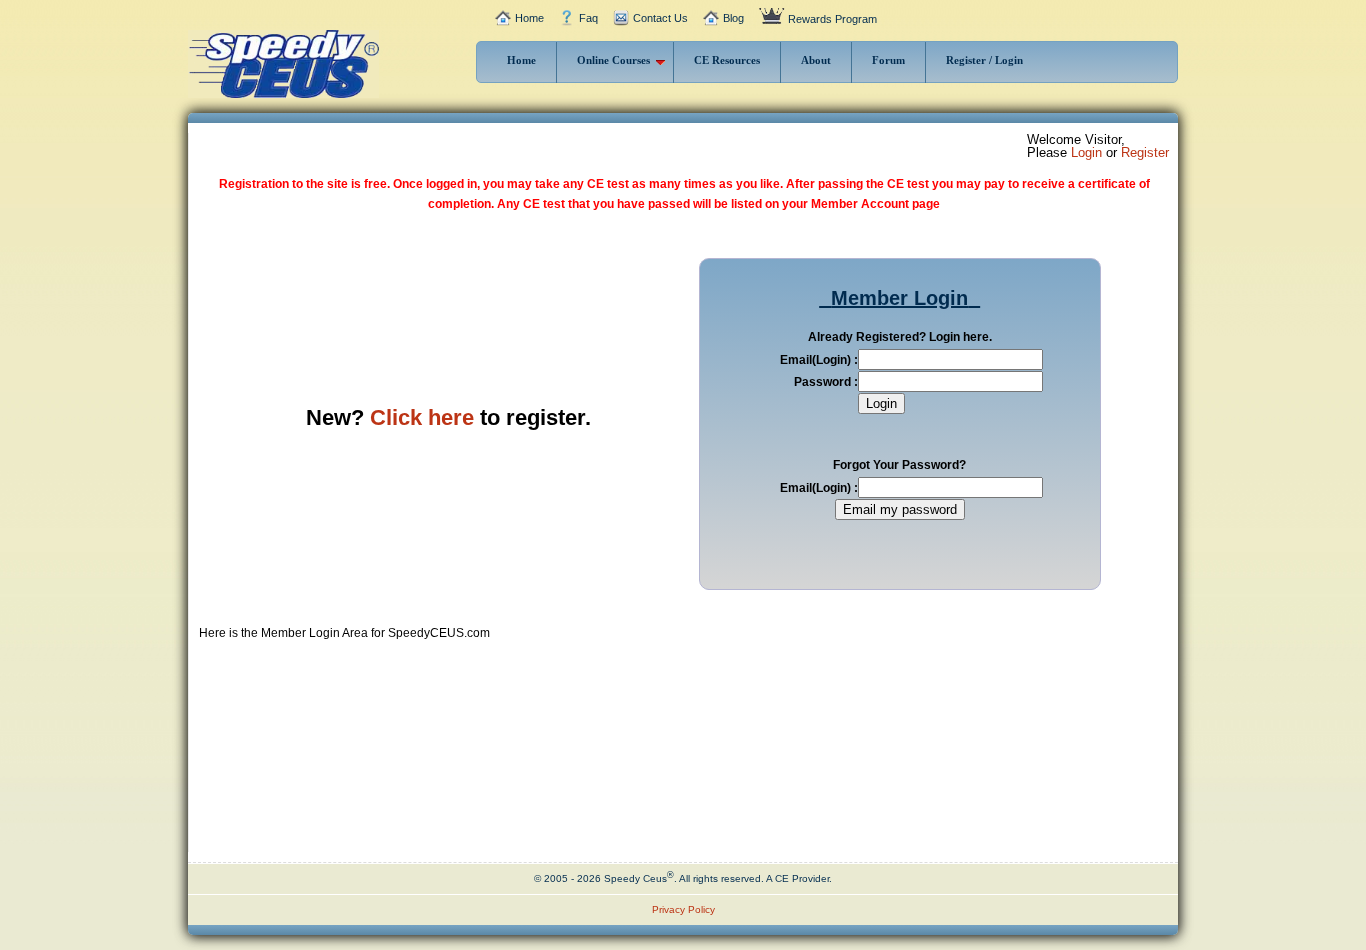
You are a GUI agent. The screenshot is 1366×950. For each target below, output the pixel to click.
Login (1086, 152)
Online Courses (613, 60)
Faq (588, 18)
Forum (888, 60)
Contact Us (660, 18)
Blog (733, 18)
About (816, 60)
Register (1145, 152)
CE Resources (727, 60)
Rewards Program (832, 19)
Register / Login (984, 60)
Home (529, 18)
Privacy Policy (683, 909)
